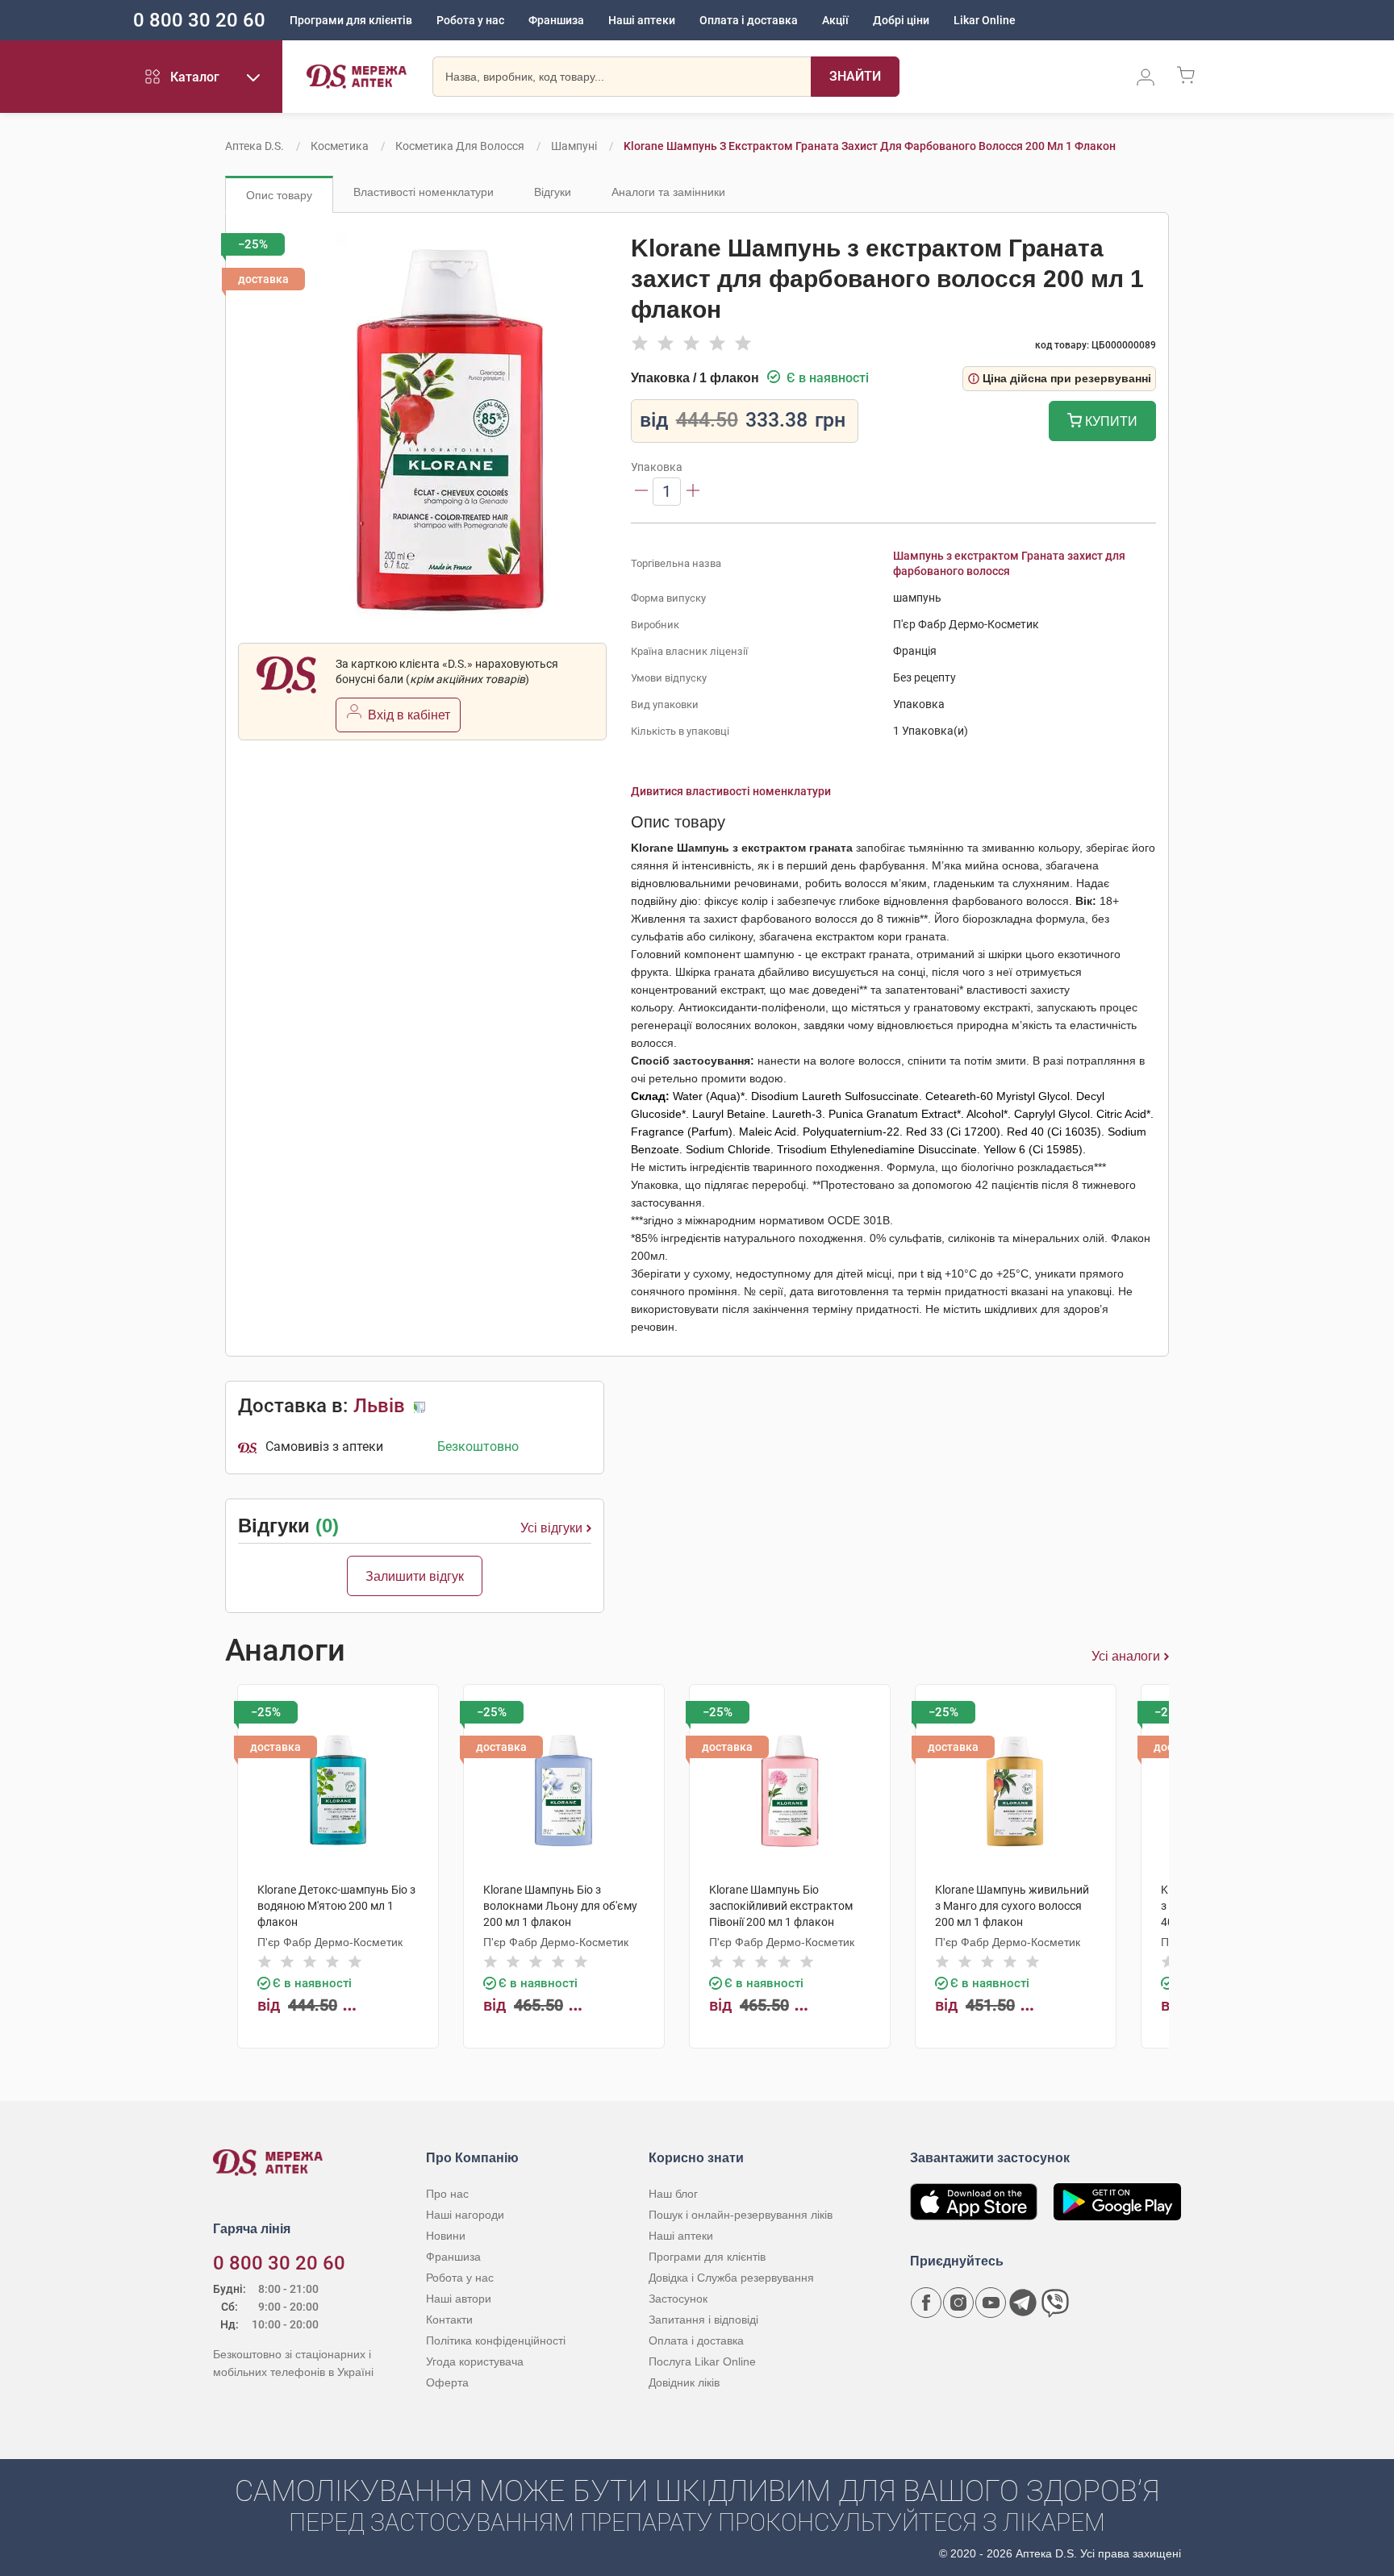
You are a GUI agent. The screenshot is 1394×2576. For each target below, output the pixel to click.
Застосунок (678, 2299)
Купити (1110, 421)
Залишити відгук (415, 1576)
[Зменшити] (641, 492)
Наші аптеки (642, 20)
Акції (835, 20)
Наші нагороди (465, 2215)
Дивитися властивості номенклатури (731, 791)
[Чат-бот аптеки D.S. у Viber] (1055, 2303)
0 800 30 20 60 (199, 20)
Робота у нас (470, 20)
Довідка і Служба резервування (731, 2278)
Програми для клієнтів (351, 20)
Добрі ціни (901, 20)
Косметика (340, 146)
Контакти (449, 2320)
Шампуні (574, 146)
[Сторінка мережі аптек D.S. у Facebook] (926, 2303)
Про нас (447, 2194)
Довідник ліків (684, 2382)
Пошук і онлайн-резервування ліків (741, 2215)
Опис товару (279, 195)
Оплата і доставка (749, 20)
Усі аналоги (1126, 1656)
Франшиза (556, 20)
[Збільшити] (693, 492)
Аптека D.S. (255, 146)
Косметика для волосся (460, 146)
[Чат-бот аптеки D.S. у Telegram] (1023, 2303)
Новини (446, 2236)
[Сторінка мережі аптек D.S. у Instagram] (958, 2303)
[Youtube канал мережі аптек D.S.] (991, 2303)
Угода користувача (475, 2361)
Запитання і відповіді (703, 2320)
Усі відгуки (551, 1528)
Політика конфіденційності (496, 2340)
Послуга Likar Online (702, 2361)
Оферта (447, 2382)
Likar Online (985, 20)
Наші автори (459, 2299)
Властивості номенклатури (424, 192)
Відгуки (553, 192)
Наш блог (673, 2194)
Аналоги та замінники (668, 192)
